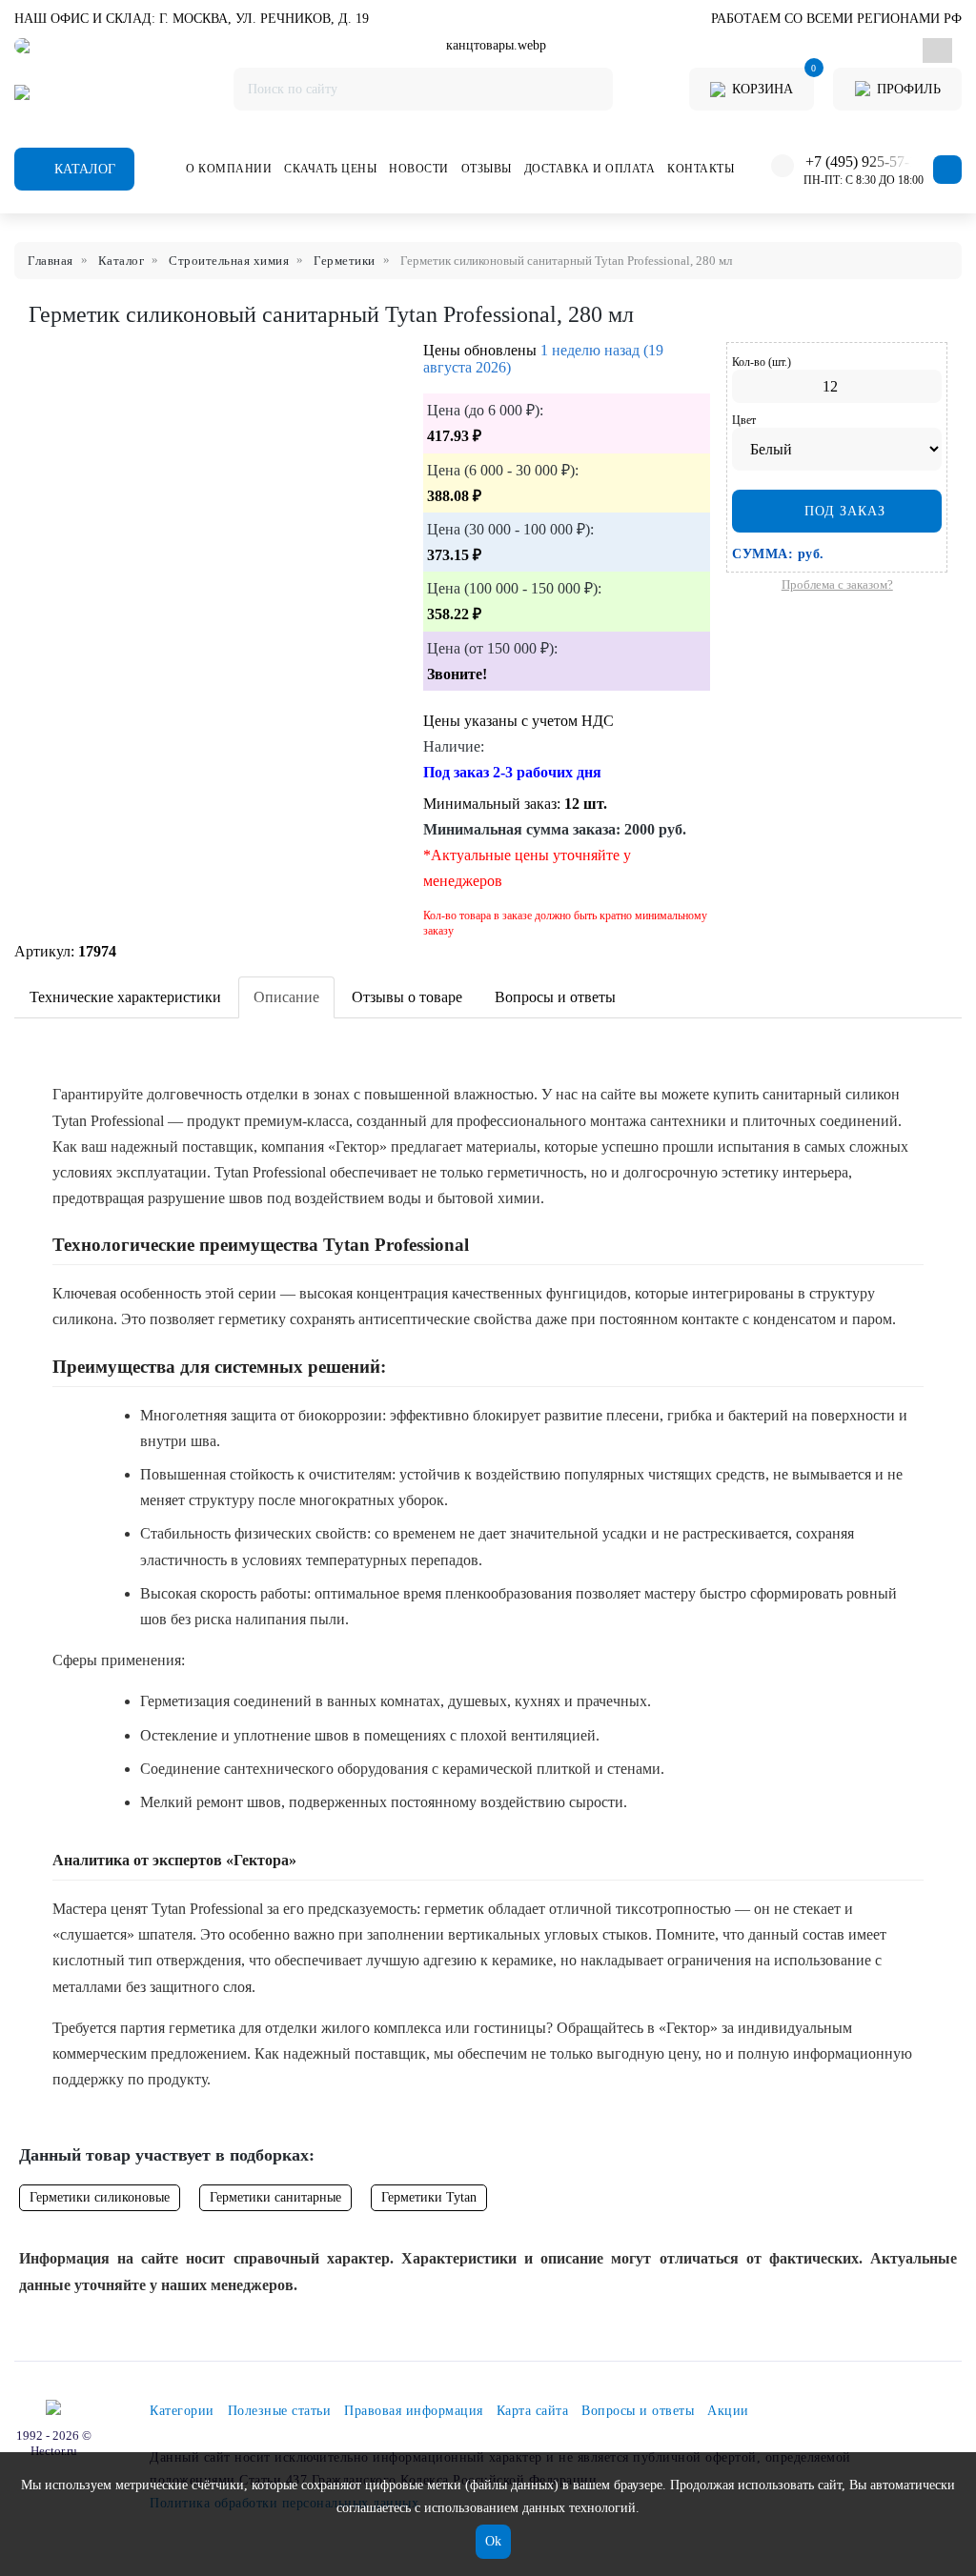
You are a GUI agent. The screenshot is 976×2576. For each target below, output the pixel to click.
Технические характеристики (125, 997)
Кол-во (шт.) (762, 362)
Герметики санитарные (275, 2197)
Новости (419, 169)
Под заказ (843, 511)
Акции (728, 2411)
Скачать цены (330, 169)
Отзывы (487, 169)
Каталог (83, 169)
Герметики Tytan (429, 2197)
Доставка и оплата (590, 169)
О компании (229, 169)
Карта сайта (533, 2411)
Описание (286, 997)
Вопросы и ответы (555, 997)
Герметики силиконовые (100, 2197)
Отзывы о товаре (407, 997)
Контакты (701, 169)
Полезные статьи (280, 2411)
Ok (493, 2541)
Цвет (744, 420)
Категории (182, 2411)
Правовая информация (414, 2411)
